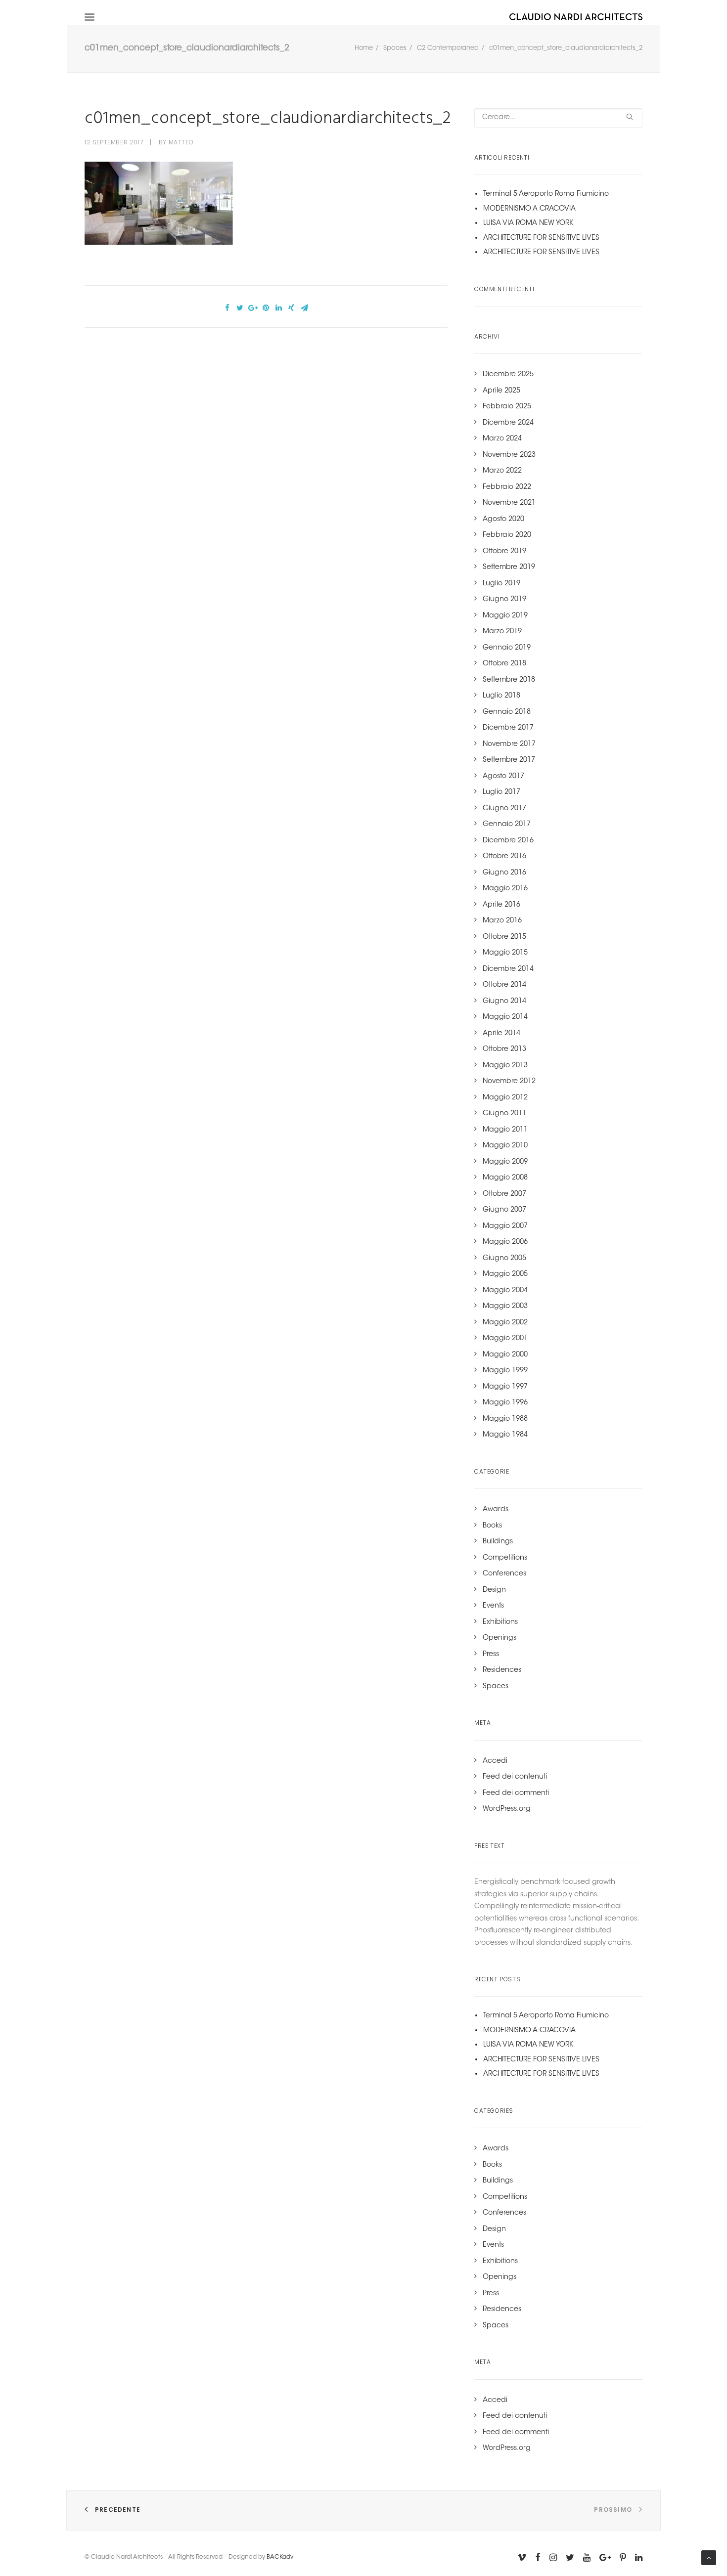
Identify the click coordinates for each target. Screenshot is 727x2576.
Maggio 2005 (505, 1274)
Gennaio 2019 (507, 648)
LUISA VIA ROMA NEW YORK (528, 223)
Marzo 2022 (502, 471)
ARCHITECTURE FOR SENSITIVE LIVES (541, 238)
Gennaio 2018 (507, 712)
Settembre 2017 (509, 760)
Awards (496, 1510)
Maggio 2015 (505, 953)
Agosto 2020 (503, 520)
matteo (181, 142)
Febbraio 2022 (507, 487)
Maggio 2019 (505, 616)
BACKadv (280, 2557)
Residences (502, 1670)
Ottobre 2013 (504, 1049)
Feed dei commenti (516, 1793)
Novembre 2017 (509, 744)
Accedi (495, 1761)
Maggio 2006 (505, 1242)
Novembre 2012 (509, 1082)
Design (494, 1590)
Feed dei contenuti (515, 1777)
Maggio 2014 (505, 1017)
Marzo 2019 (502, 632)
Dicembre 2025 (508, 375)
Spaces (395, 48)
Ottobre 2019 (504, 552)
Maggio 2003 (505, 1307)
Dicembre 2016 (508, 841)
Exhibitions (500, 1622)
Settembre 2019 (509, 568)
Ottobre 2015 (504, 937)
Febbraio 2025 (507, 407)
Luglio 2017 (501, 792)
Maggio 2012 (505, 1098)
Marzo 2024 (502, 439)
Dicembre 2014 (508, 969)
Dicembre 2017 (508, 728)
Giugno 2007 (504, 1210)
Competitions (505, 1558)
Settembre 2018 (509, 680)
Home (364, 48)
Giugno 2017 (504, 809)
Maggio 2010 (505, 1146)
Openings (500, 1638)
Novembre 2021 (509, 503)
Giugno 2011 (504, 1114)
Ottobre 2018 (504, 664)
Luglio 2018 (501, 696)
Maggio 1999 (505, 1371)
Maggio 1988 (505, 1419)
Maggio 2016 (505, 889)
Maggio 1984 (505, 1435)
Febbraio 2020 (507, 535)
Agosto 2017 (503, 777)
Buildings (498, 1542)
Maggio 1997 (505, 1387)
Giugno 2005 (504, 1259)
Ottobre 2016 (504, 857)
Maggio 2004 (505, 1291)
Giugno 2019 (504, 600)
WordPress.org (507, 1809)
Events (493, 1606)
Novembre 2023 (509, 455)
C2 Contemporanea (448, 48)
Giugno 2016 (504, 873)
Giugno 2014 (504, 1002)
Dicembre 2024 (508, 423)
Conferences (504, 1574)
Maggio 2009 (505, 1162)
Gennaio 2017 (507, 825)
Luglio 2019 (501, 584)
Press (491, 1655)
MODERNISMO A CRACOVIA (529, 209)
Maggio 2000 (505, 1355)
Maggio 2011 (505, 1130)
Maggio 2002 (505, 1323)
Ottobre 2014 (504, 985)
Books (492, 1526)
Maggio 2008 (505, 1178)
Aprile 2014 (501, 1034)
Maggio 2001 (505, 1339)
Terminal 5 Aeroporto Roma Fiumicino (546, 194)
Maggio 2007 (505, 1226)
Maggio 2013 (505, 1066)
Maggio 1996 (505, 1403)
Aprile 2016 (501, 905)
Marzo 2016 (502, 921)
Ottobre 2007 (504, 1194)
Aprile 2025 (501, 391)
